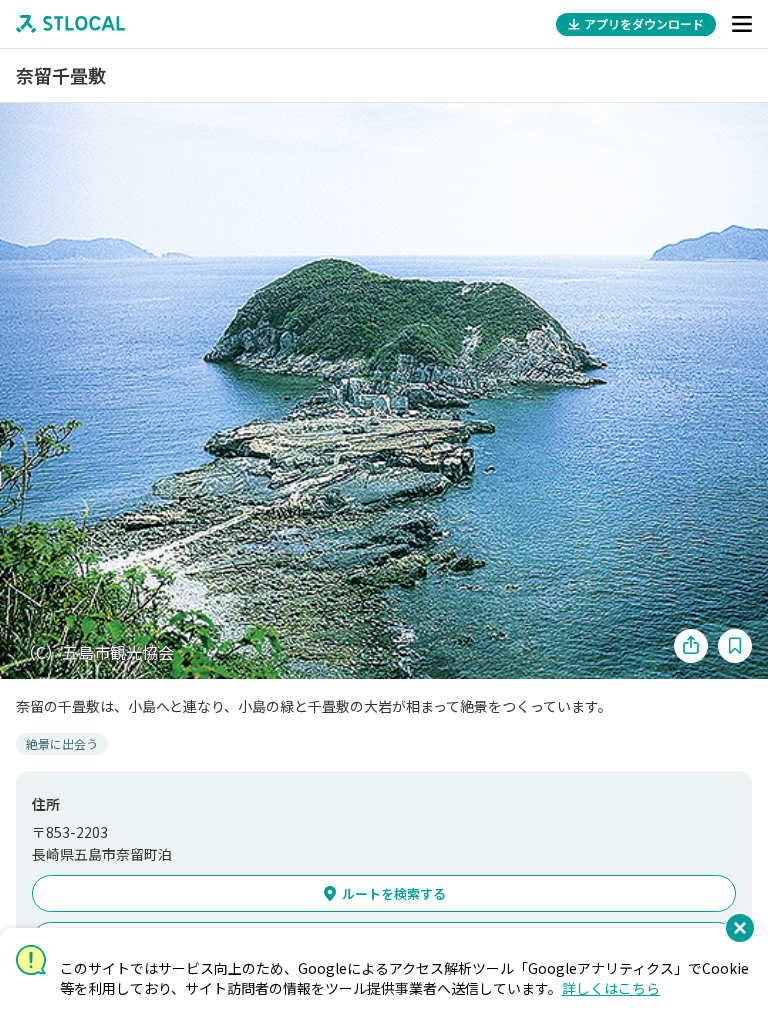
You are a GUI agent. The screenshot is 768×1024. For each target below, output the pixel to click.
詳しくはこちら (611, 988)
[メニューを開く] (742, 24)
